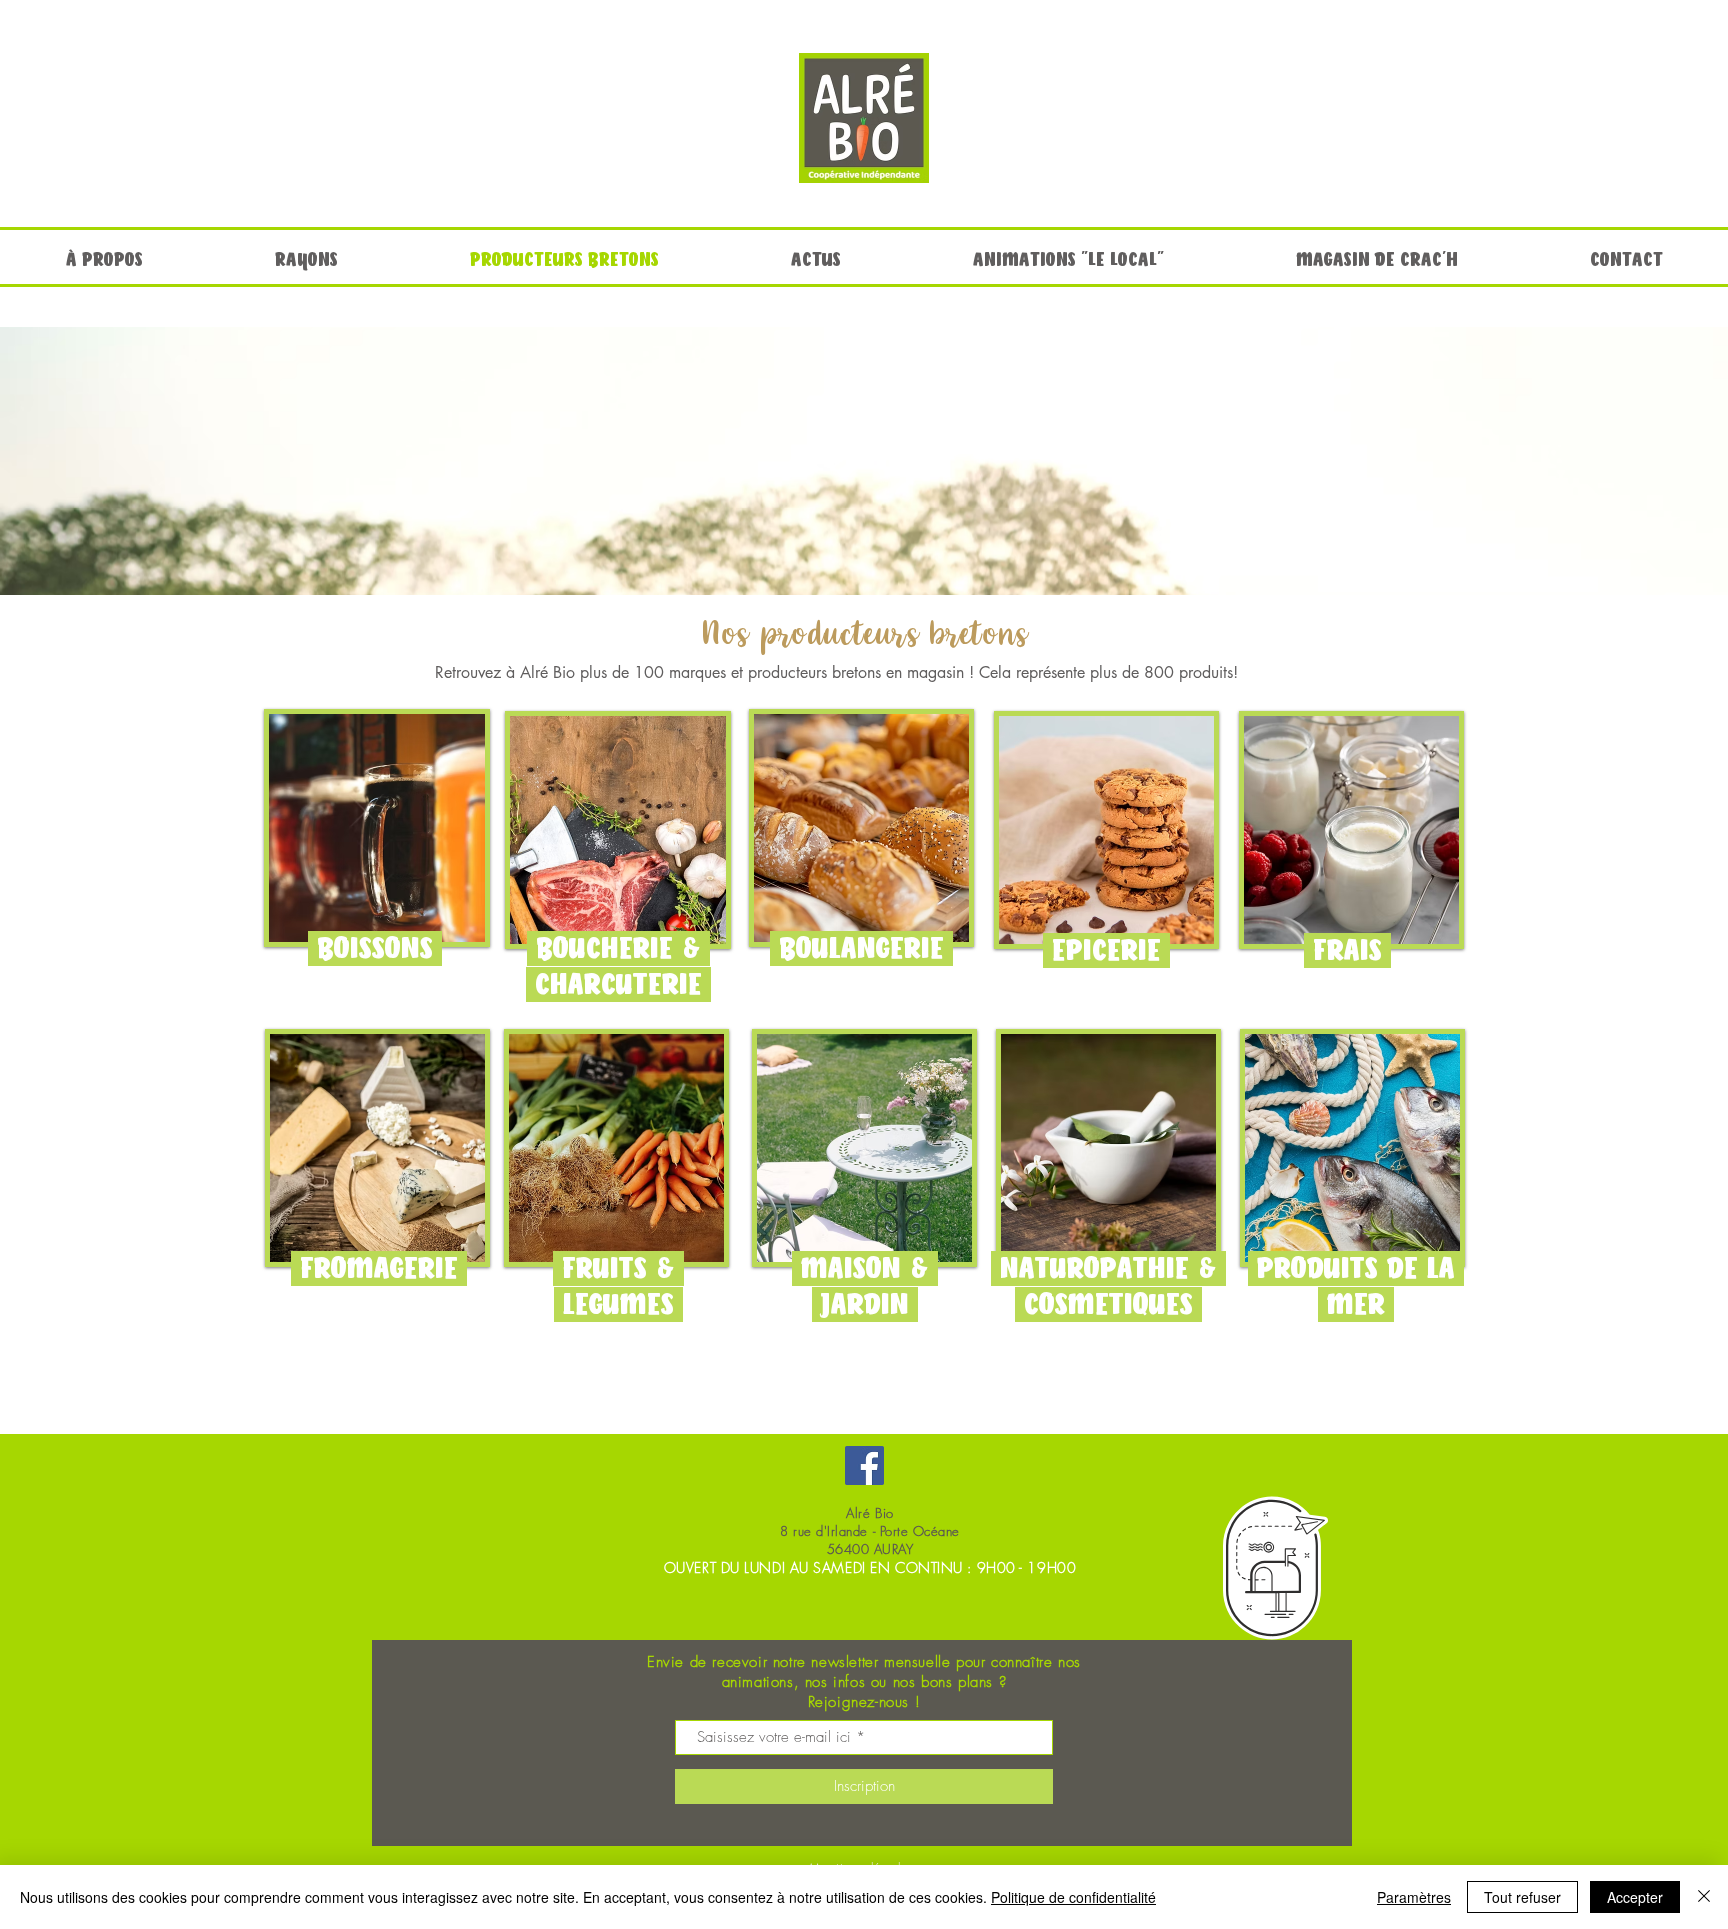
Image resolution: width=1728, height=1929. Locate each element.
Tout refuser (1522, 1897)
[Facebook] (864, 1465)
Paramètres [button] (1414, 1897)
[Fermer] (1704, 1897)
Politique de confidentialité (1073, 1897)
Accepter (1635, 1897)
